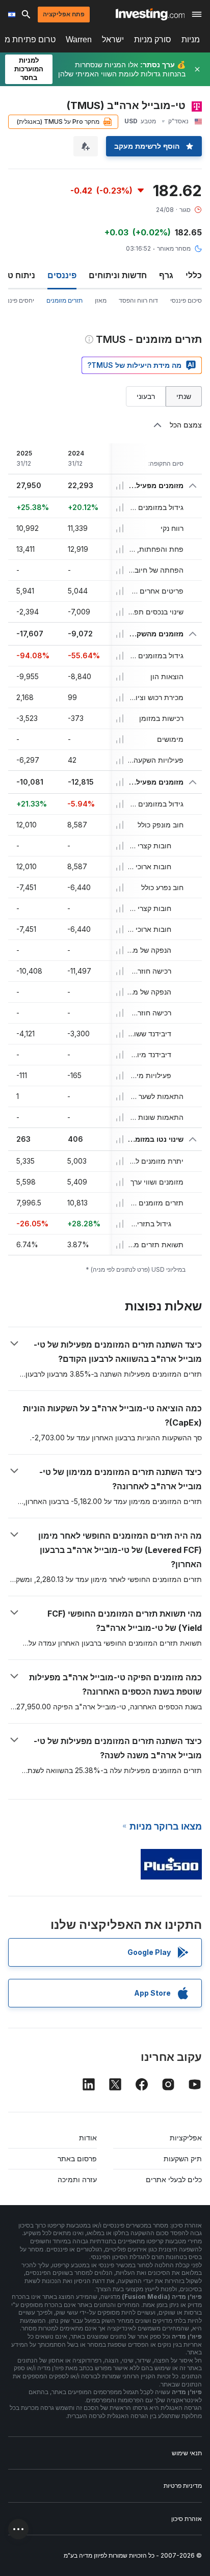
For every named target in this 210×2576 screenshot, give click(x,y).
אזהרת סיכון (187, 2519)
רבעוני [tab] (146, 396)
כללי (194, 275)
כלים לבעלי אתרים (174, 2179)
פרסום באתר (77, 2158)
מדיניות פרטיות (183, 2486)
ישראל (113, 39)
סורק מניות (153, 39)
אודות (88, 2138)
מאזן (101, 300)
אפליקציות (186, 2138)
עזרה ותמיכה (77, 2179)
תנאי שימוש (187, 2453)
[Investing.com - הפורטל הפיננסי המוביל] (150, 14)
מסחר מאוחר (174, 248)
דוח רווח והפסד (138, 300)
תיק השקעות (183, 2158)
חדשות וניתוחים (118, 275)
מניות (191, 39)
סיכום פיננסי (186, 300)
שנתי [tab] (184, 396)
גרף (166, 275)
